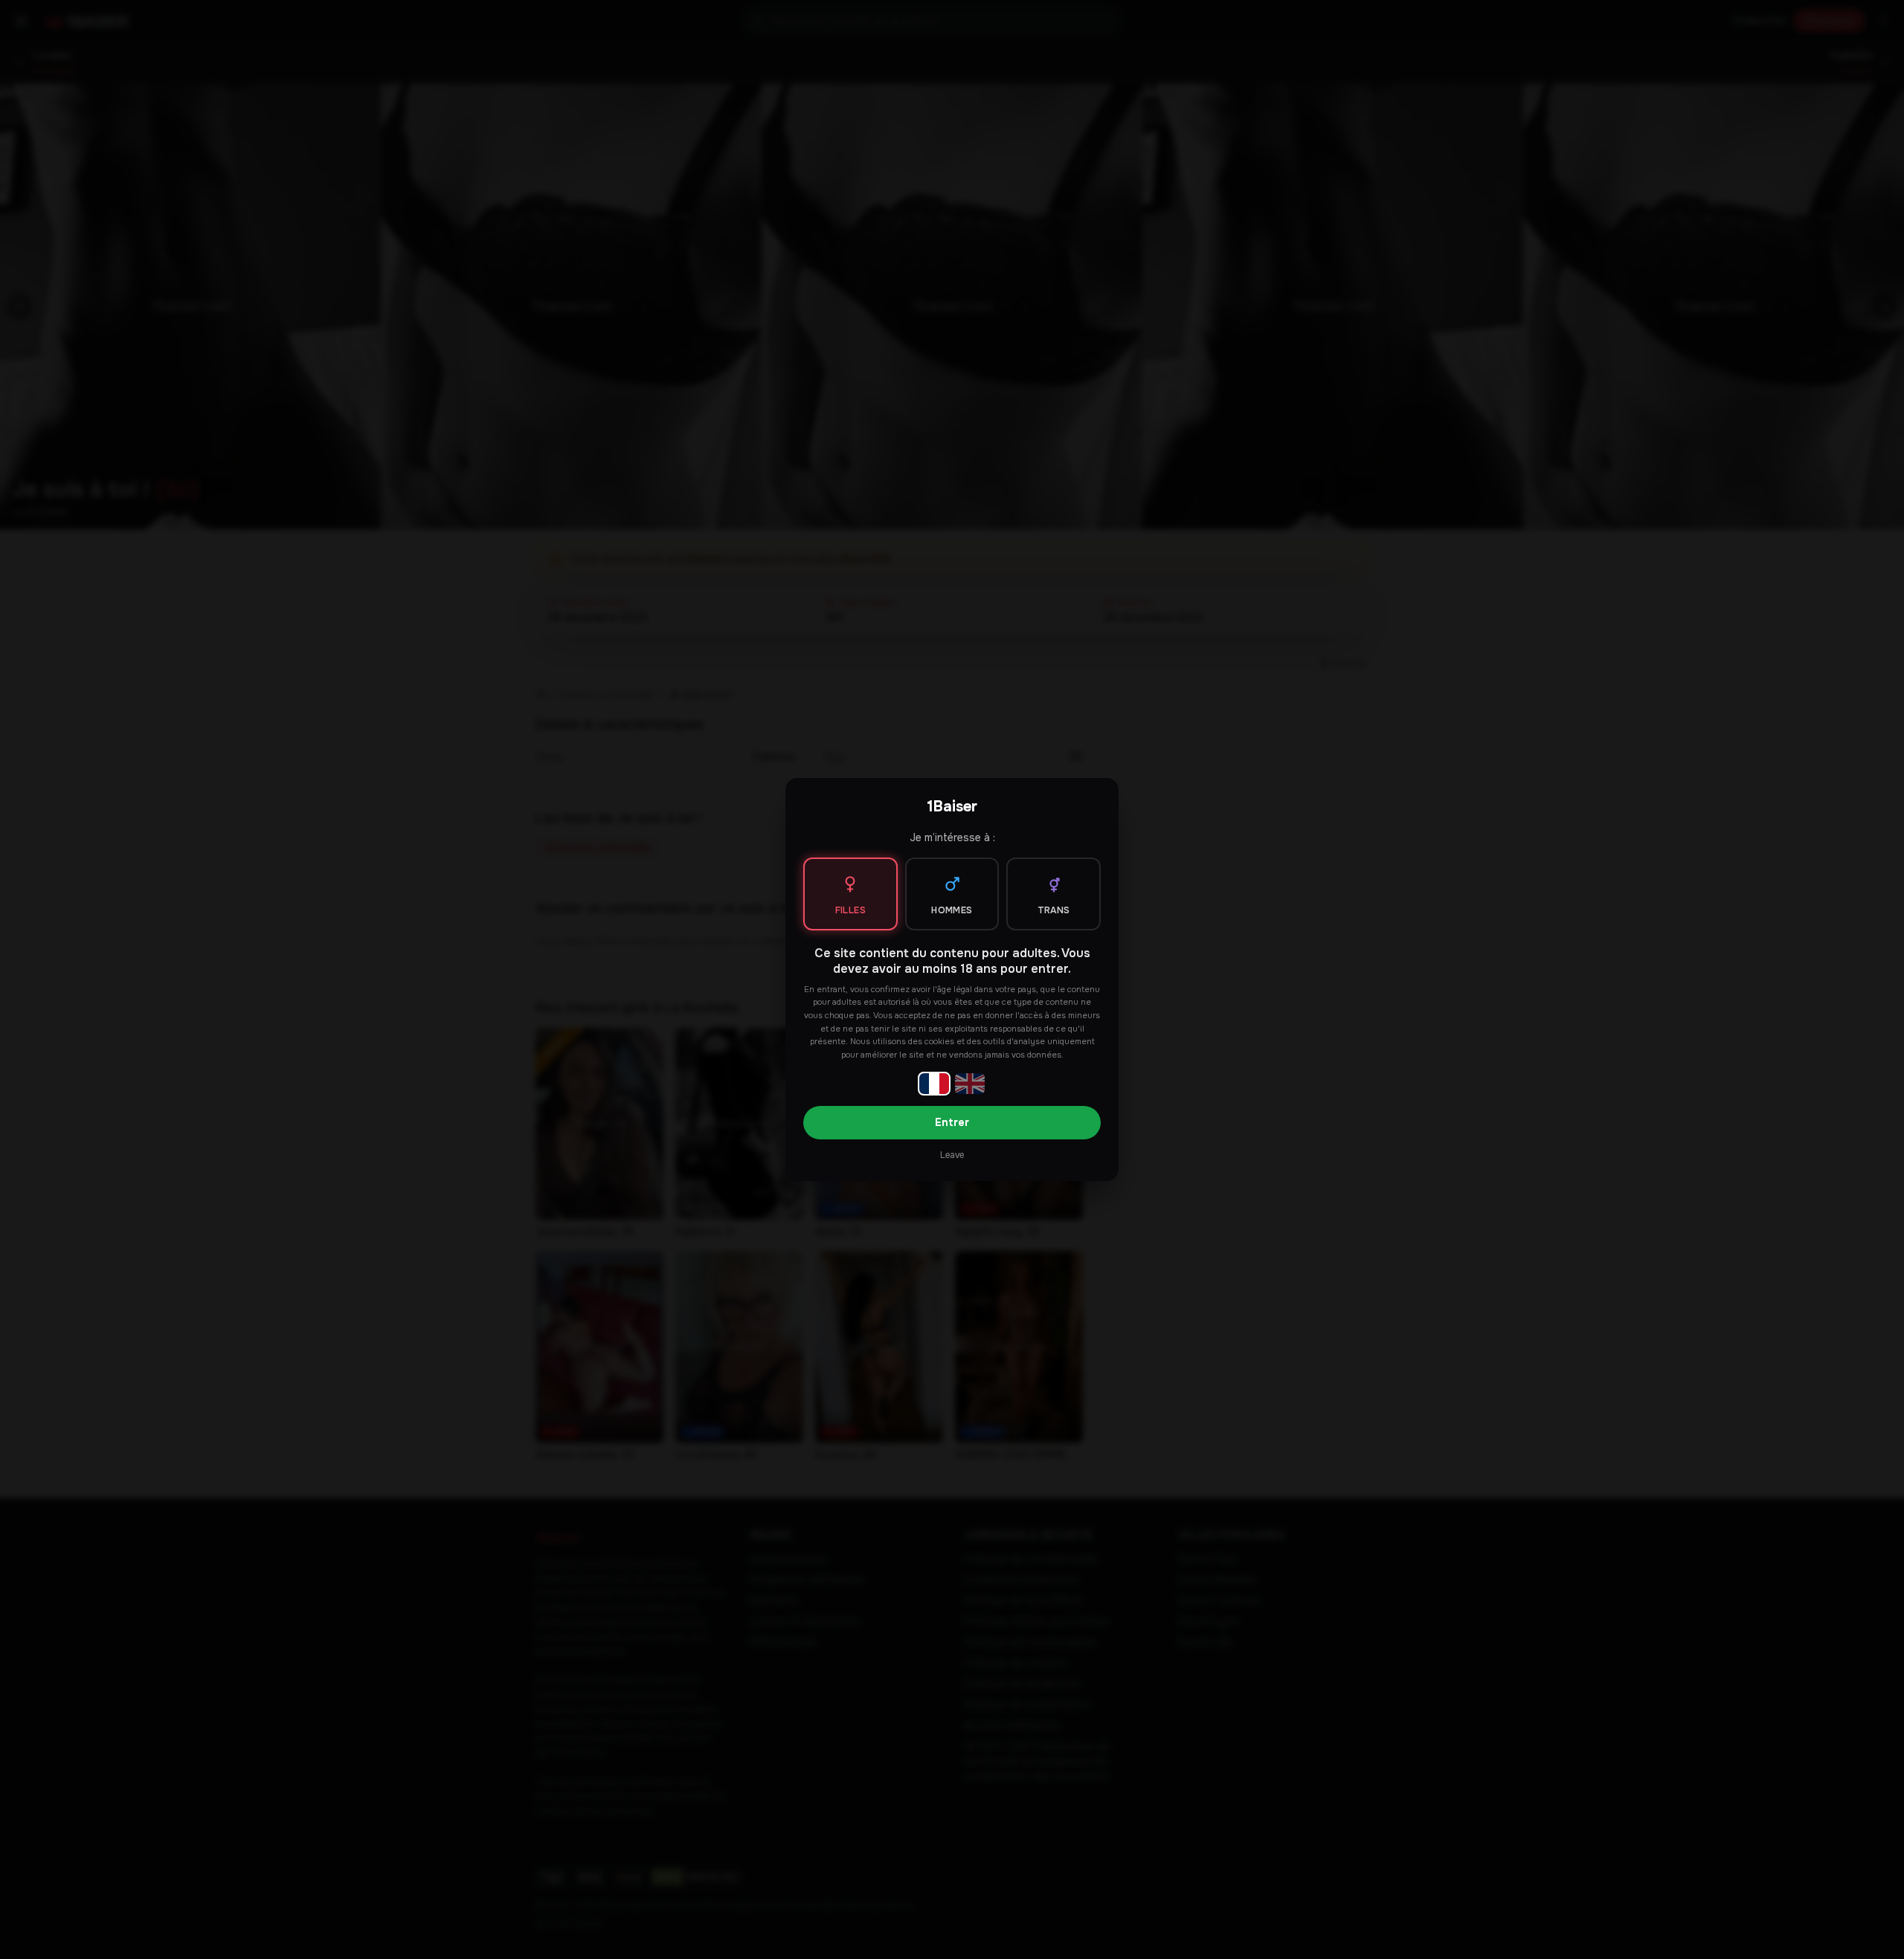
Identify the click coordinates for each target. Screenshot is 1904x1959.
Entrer (952, 1122)
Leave (952, 1155)
